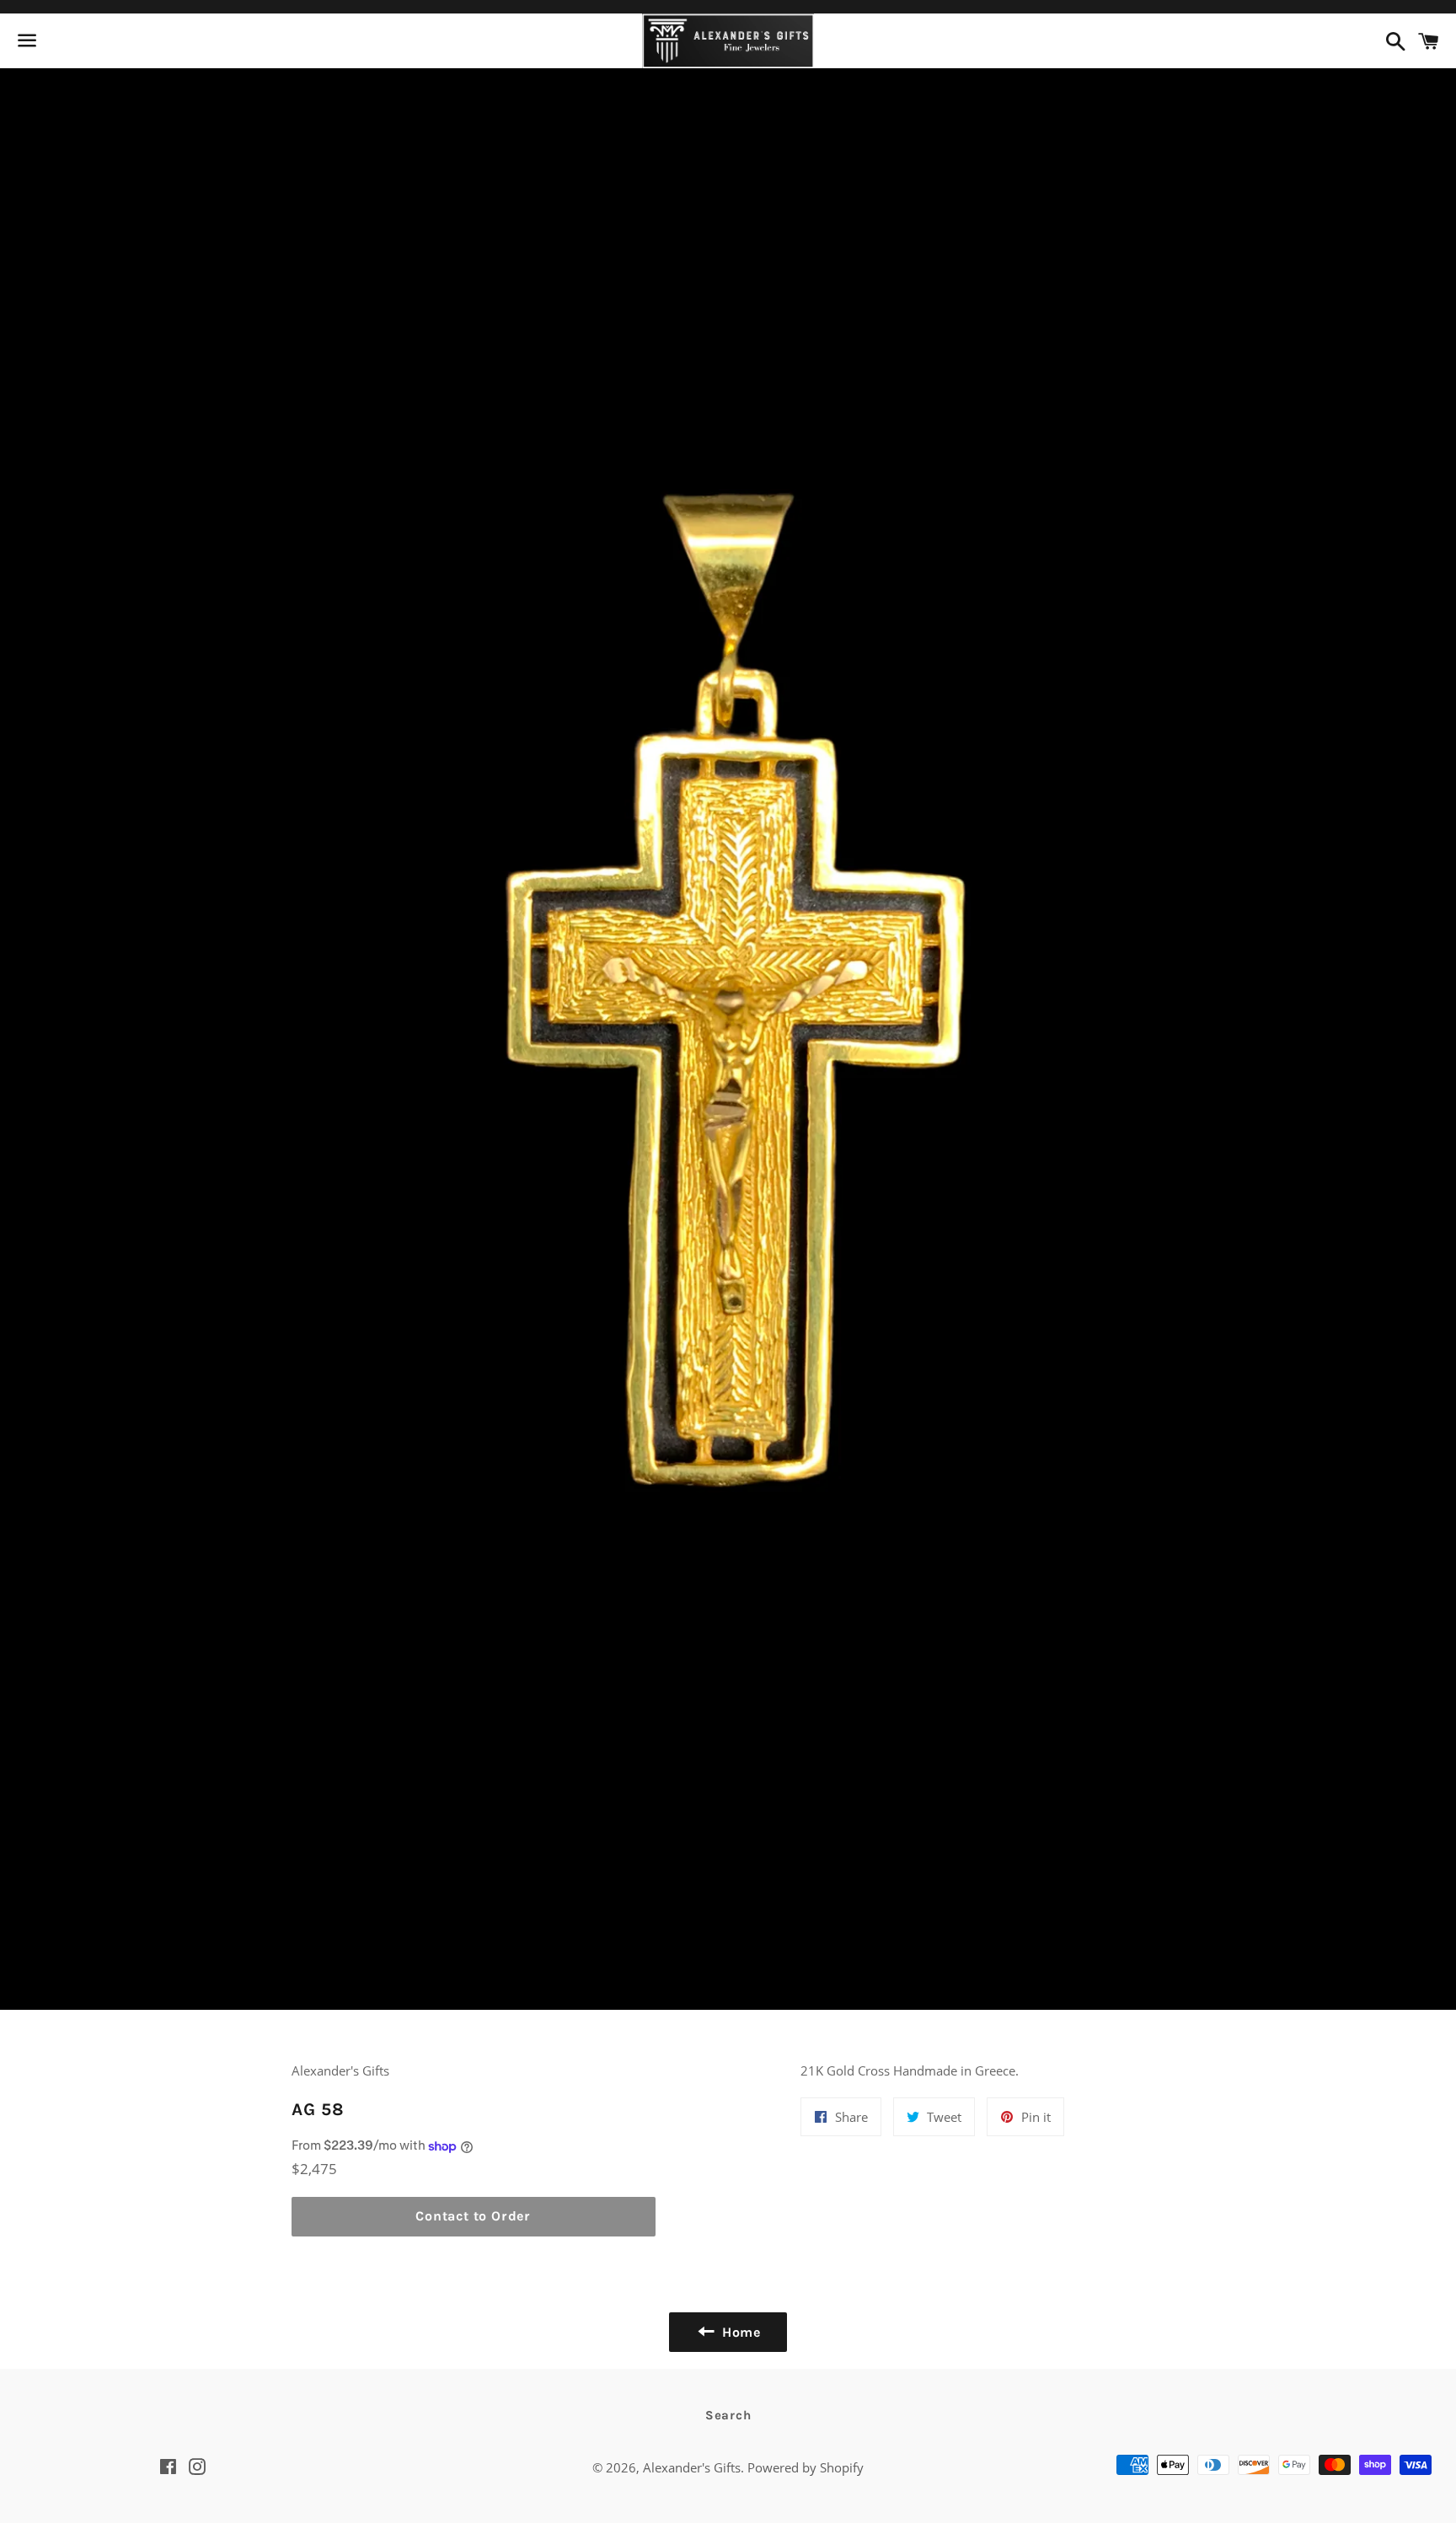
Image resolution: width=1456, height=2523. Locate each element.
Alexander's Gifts (692, 2467)
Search (728, 2415)
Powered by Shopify (806, 2467)
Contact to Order (473, 2216)
